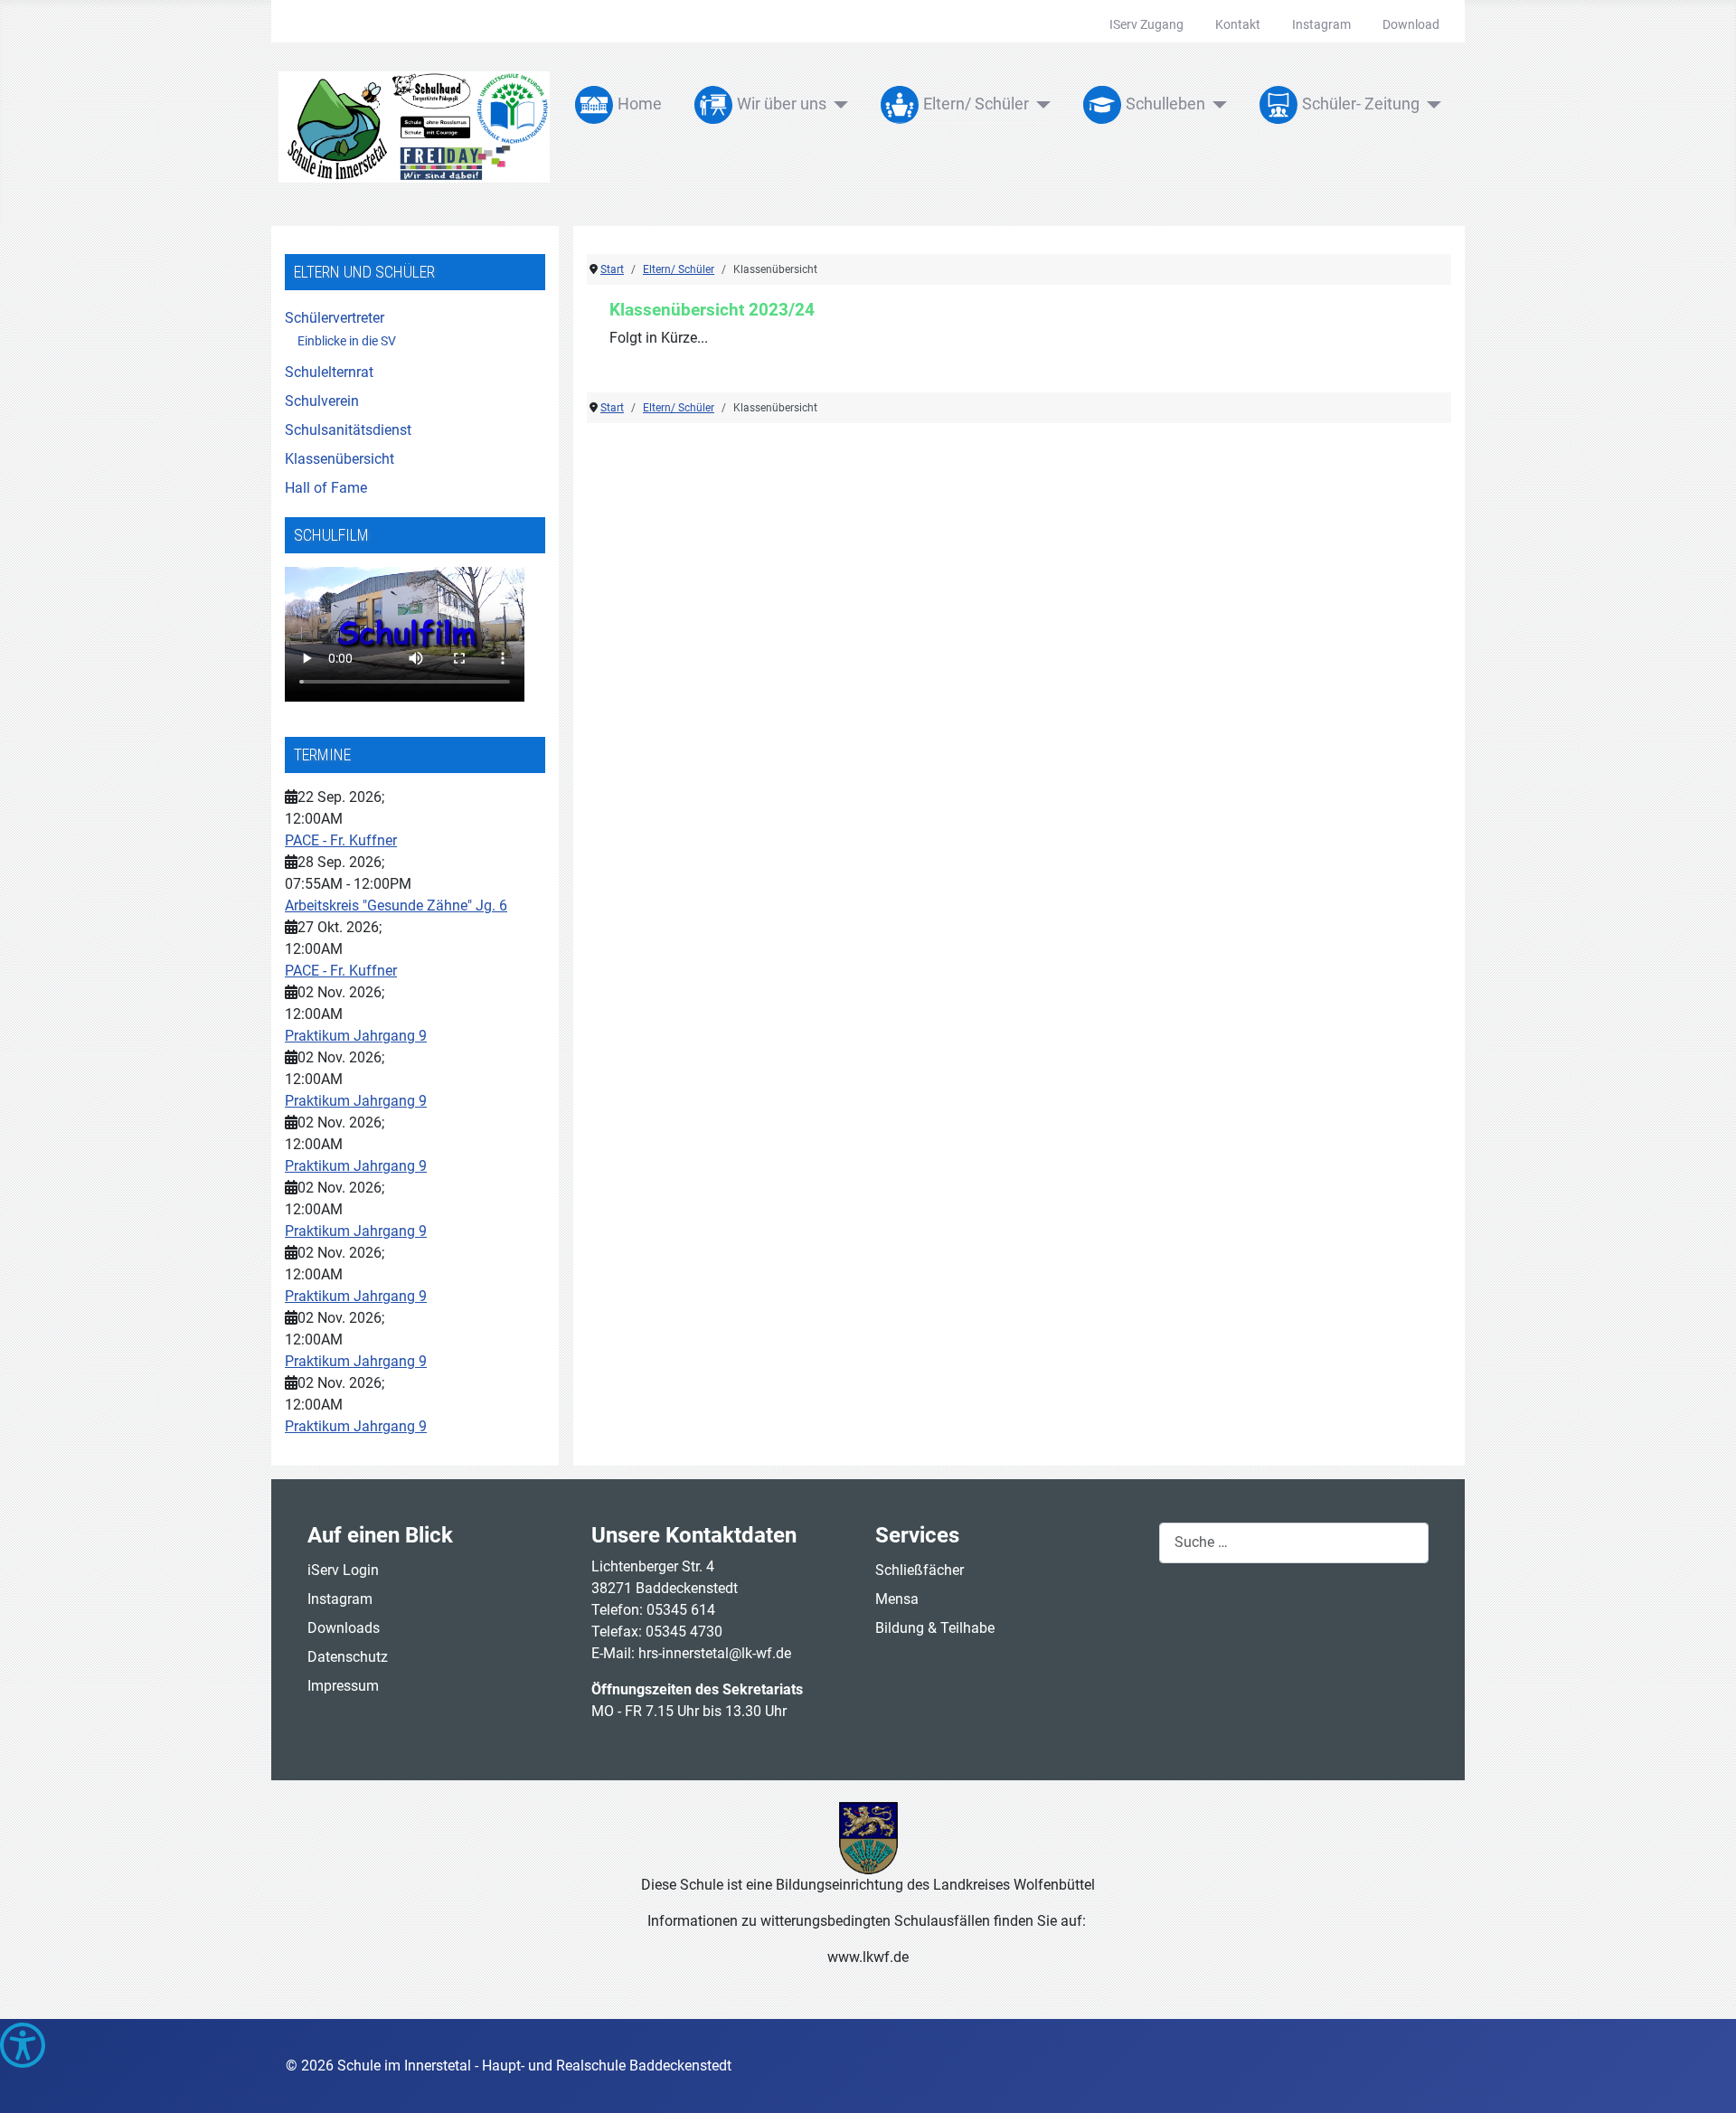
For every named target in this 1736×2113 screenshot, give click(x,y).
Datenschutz (348, 1657)
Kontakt (1238, 24)
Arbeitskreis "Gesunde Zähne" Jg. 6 (396, 906)
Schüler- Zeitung (1361, 104)
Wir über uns (782, 104)
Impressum (343, 1686)
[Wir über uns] (838, 105)
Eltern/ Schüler (976, 104)
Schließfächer (920, 1570)
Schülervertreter (335, 318)
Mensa (897, 1599)
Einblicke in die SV (347, 341)
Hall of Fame (326, 488)
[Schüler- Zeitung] (1431, 105)
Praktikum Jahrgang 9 (356, 1036)
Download (1411, 24)
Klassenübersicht (340, 459)
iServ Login (343, 1570)
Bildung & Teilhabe (935, 1628)
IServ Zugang (1146, 24)
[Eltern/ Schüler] (1040, 105)
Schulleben (1165, 104)
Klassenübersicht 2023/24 (712, 310)
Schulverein (322, 401)
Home (640, 104)
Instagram (1321, 24)
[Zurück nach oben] (1704, 2080)
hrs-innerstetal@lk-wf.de (715, 1653)
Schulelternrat (329, 372)
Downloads (344, 1628)
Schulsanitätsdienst (348, 430)
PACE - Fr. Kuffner (341, 840)
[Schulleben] (1217, 105)
